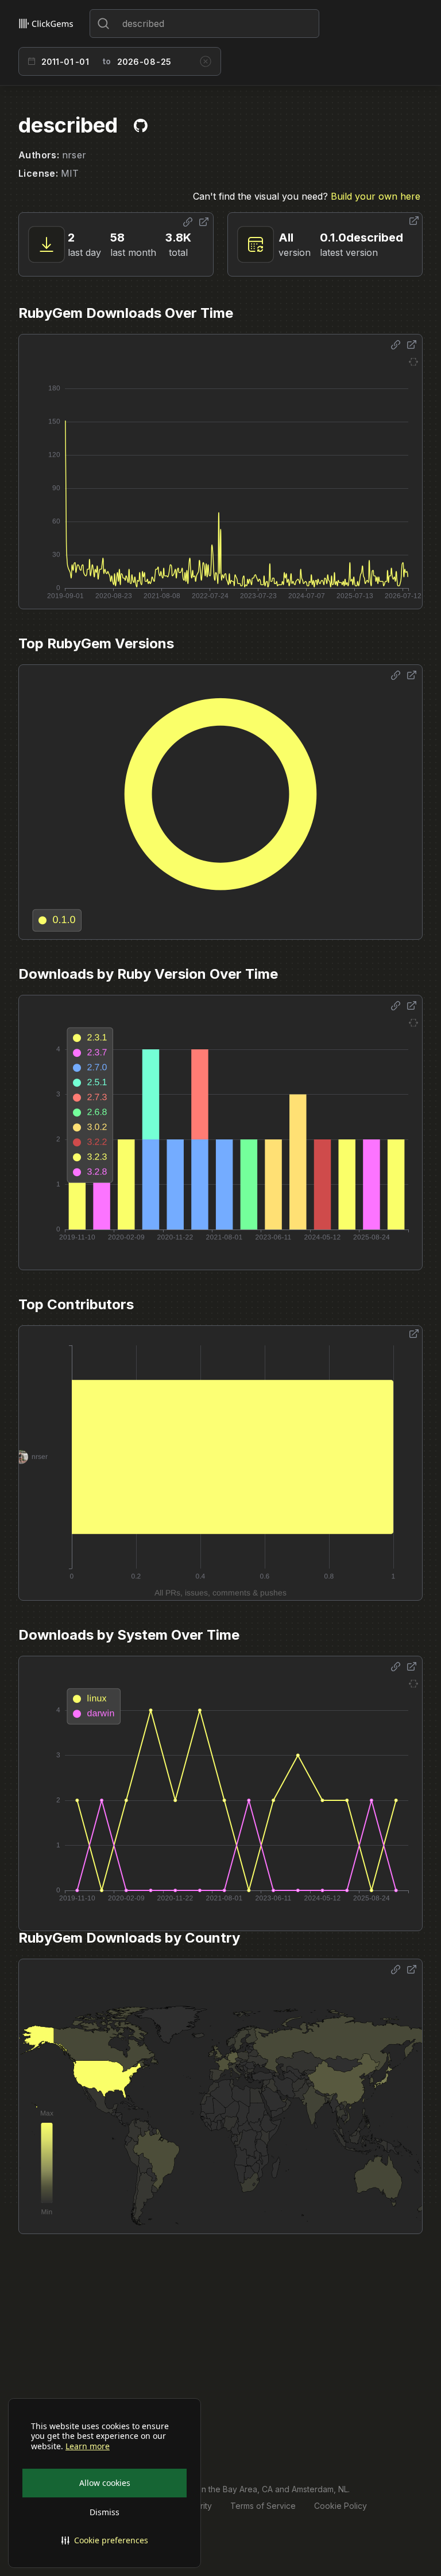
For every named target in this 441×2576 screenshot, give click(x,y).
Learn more (88, 2446)
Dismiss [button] (105, 2512)
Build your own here (376, 196)
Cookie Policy (341, 2506)
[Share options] (188, 222)
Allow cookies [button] (105, 2483)
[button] (105, 2540)
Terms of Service (263, 2506)
